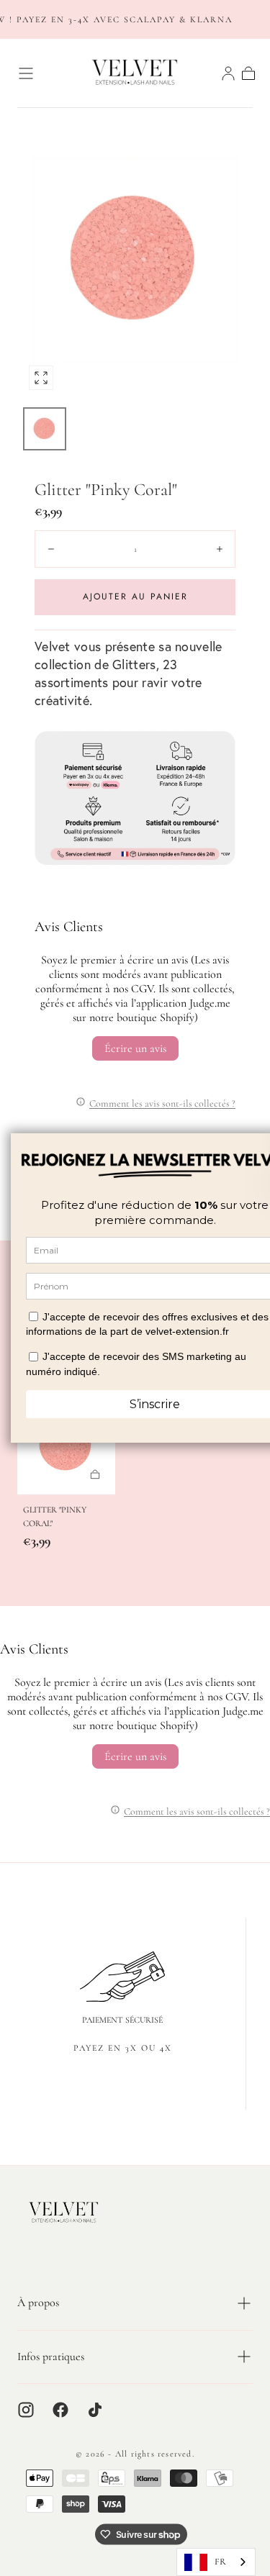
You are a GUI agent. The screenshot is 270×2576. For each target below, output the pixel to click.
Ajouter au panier (135, 597)
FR (220, 2562)
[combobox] (216, 2562)
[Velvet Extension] (64, 2213)
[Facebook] (60, 2410)
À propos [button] (38, 2303)
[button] (26, 73)
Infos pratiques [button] (51, 2357)
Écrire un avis (135, 1048)
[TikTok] (95, 2410)
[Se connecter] (228, 73)
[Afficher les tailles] (95, 1474)
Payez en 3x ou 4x (123, 2048)
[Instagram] (26, 2410)
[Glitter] (66, 1446)
